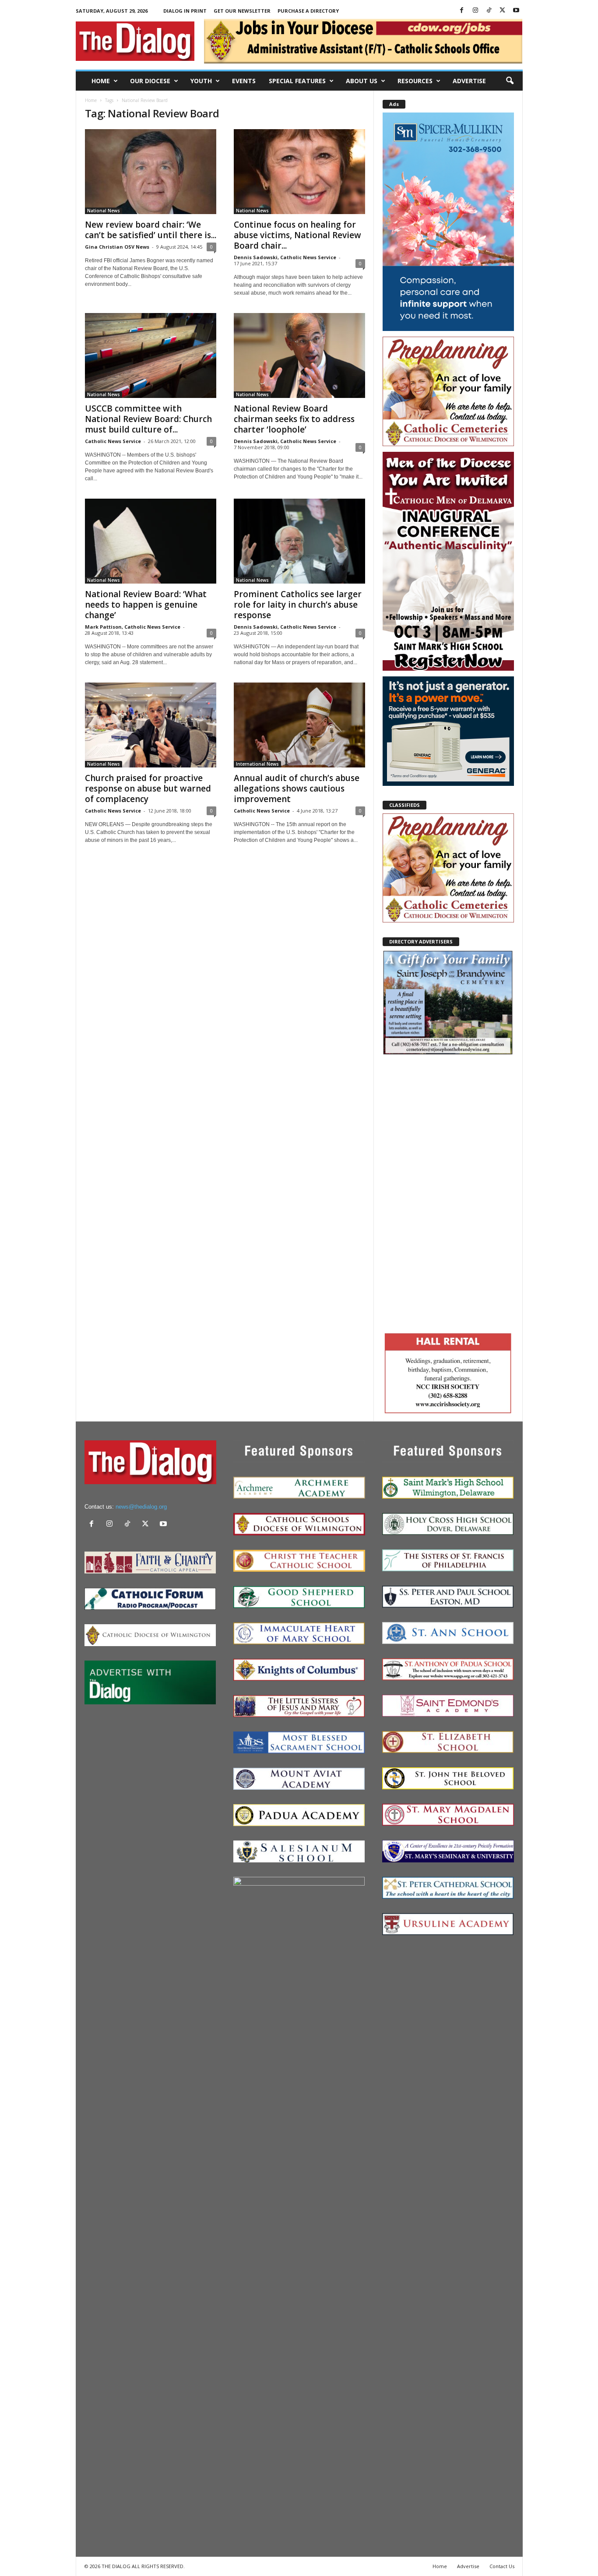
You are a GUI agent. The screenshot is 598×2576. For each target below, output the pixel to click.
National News (104, 211)
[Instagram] (475, 11)
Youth (201, 81)
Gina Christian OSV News (117, 247)
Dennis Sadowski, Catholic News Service (285, 257)
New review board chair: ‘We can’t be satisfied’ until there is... (151, 230)
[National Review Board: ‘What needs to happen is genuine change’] (151, 541)
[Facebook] (462, 11)
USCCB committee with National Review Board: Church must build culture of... (148, 419)
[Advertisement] (448, 1192)
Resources (415, 81)
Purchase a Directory (308, 11)
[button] (510, 81)
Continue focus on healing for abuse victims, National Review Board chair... (297, 235)
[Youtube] (516, 11)
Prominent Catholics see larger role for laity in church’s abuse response (298, 605)
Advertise (469, 81)
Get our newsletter (242, 11)
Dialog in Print (185, 11)
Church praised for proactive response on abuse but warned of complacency (148, 788)
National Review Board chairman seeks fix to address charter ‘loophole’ (294, 419)
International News (257, 764)
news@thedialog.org (141, 1507)
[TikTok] (489, 11)
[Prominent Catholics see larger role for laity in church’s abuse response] (299, 541)
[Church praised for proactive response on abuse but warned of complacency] (151, 725)
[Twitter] (503, 11)
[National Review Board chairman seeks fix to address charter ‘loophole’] (299, 355)
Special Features (297, 81)
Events (244, 81)
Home (101, 81)
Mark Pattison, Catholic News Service (133, 627)
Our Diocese (150, 81)
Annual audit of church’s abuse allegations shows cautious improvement (297, 788)
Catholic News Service (113, 441)
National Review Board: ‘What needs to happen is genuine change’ (146, 605)
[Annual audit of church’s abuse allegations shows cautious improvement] (299, 725)
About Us (362, 81)
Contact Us (502, 2566)
